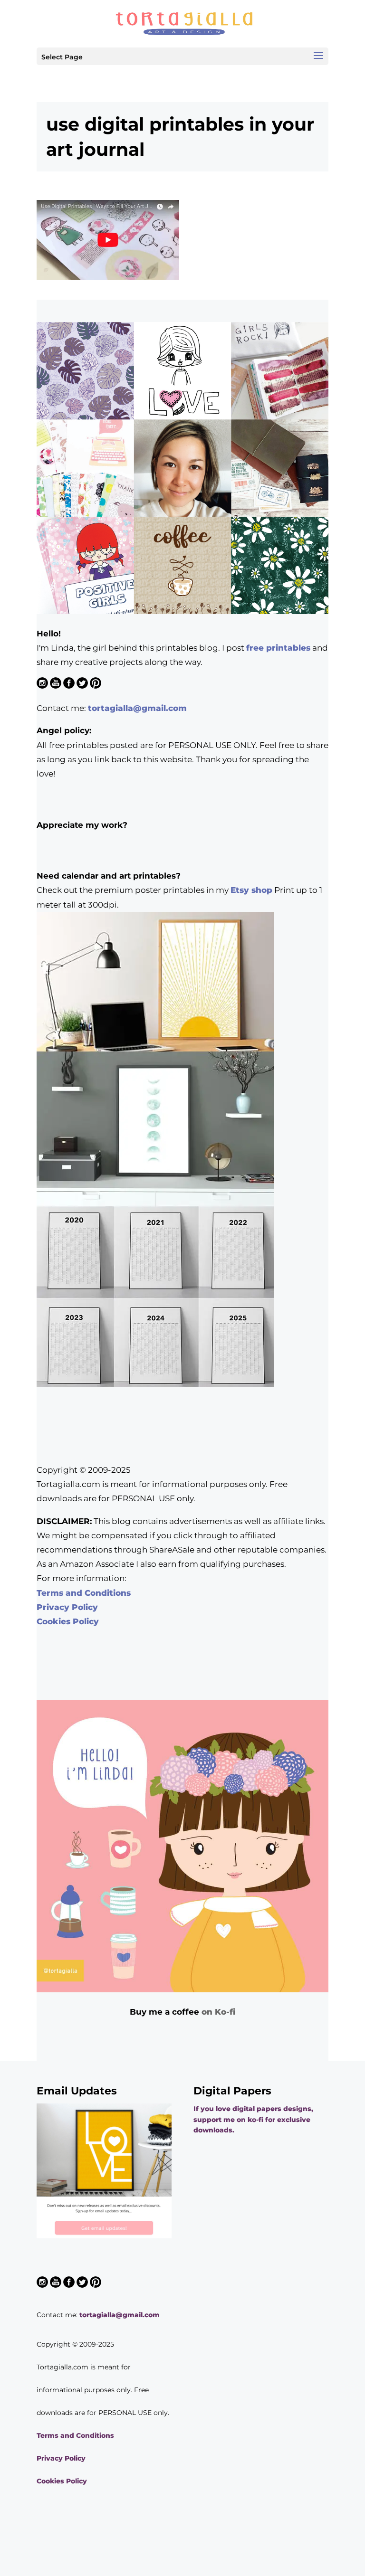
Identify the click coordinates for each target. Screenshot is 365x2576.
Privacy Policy (67, 1607)
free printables (278, 648)
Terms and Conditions (84, 1593)
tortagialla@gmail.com (137, 708)
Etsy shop (251, 890)
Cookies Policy (68, 1621)
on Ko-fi (218, 2012)
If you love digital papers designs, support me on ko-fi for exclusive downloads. (253, 2119)
